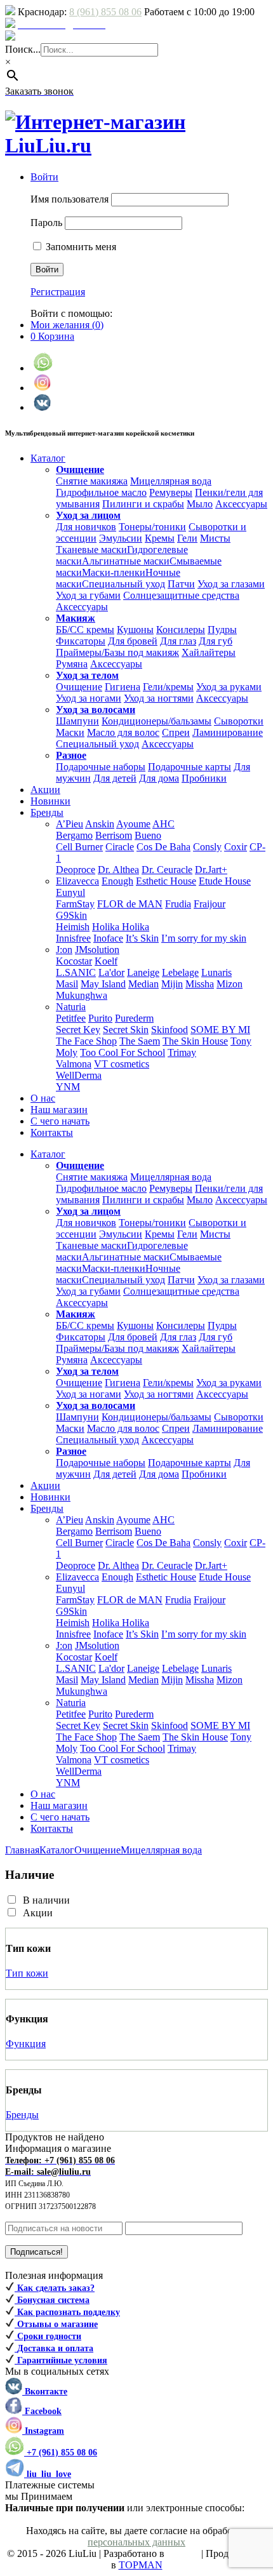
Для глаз (178, 641)
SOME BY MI (220, 1030)
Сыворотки (239, 721)
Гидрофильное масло (101, 492)
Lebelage (180, 972)
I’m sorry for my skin (204, 938)
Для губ (216, 641)
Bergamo (74, 835)
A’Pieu (70, 824)
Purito (100, 1018)
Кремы (160, 538)
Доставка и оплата (58, 37)
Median (143, 984)
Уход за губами (88, 595)
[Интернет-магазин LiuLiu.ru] (136, 145)
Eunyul (70, 892)
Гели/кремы (168, 687)
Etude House (225, 881)
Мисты (215, 538)
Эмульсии (121, 538)
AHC (163, 824)
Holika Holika (121, 927)
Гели (187, 538)
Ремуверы (171, 492)
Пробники (204, 778)
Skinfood (170, 1030)
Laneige (143, 972)
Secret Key (78, 1030)
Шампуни (77, 721)
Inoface (108, 938)
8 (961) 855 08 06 (105, 12)
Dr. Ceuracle (167, 870)
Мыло (200, 504)
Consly (207, 847)
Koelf (106, 961)
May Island (103, 984)
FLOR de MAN (130, 904)
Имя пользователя (70, 199)
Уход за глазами (231, 584)
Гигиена (123, 687)
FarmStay (75, 904)
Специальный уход (123, 584)
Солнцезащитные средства (181, 595)
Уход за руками (229, 687)
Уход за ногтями (159, 698)
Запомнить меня (80, 247)
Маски (70, 732)
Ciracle (120, 847)
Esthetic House (166, 881)
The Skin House (195, 1041)
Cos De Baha (163, 847)
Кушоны (135, 630)
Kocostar (74, 961)
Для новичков (86, 527)
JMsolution (97, 950)
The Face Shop (86, 1041)
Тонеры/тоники (152, 527)
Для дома (159, 778)
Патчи (181, 584)
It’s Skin (142, 938)
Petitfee (71, 1018)
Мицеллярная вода (171, 481)
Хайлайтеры (209, 652)
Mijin (172, 984)
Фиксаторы (81, 641)
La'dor (111, 972)
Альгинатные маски (126, 561)
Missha (200, 984)
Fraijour (210, 904)
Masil (67, 984)
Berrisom (114, 835)
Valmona (74, 1064)
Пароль (46, 223)
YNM (68, 1087)
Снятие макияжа (92, 481)
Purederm (134, 1018)
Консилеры (181, 630)
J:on (64, 950)
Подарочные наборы (101, 767)
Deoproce (76, 870)
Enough (117, 881)
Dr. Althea (118, 870)
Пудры (222, 630)
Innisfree (73, 938)
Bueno (148, 835)
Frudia (178, 904)
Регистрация (58, 292)
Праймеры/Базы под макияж (117, 652)
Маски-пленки (114, 572)
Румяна (72, 664)
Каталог (57, 1850)
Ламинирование (228, 732)
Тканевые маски (91, 550)
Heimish (73, 927)
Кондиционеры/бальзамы (156, 721)
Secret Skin (126, 1030)
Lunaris (216, 972)
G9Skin (71, 915)
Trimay (182, 1052)
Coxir (236, 847)
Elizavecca (77, 881)
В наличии (46, 1900)
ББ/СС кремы (85, 630)
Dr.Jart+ (211, 870)
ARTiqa (183, 2553)
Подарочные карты (190, 767)
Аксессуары (241, 504)
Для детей (115, 778)
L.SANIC (76, 972)
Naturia (71, 1007)
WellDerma (79, 1075)
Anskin (100, 824)
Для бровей (133, 641)
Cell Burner (79, 847)
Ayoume (133, 824)
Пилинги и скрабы (143, 504)
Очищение (79, 687)
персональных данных (136, 2542)
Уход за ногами (89, 698)
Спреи (176, 732)
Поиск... (23, 49)
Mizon (230, 984)
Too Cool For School (123, 1052)
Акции (38, 1913)
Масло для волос (123, 732)
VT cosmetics (122, 1064)
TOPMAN (141, 2565)
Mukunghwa (82, 995)
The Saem (140, 1041)
